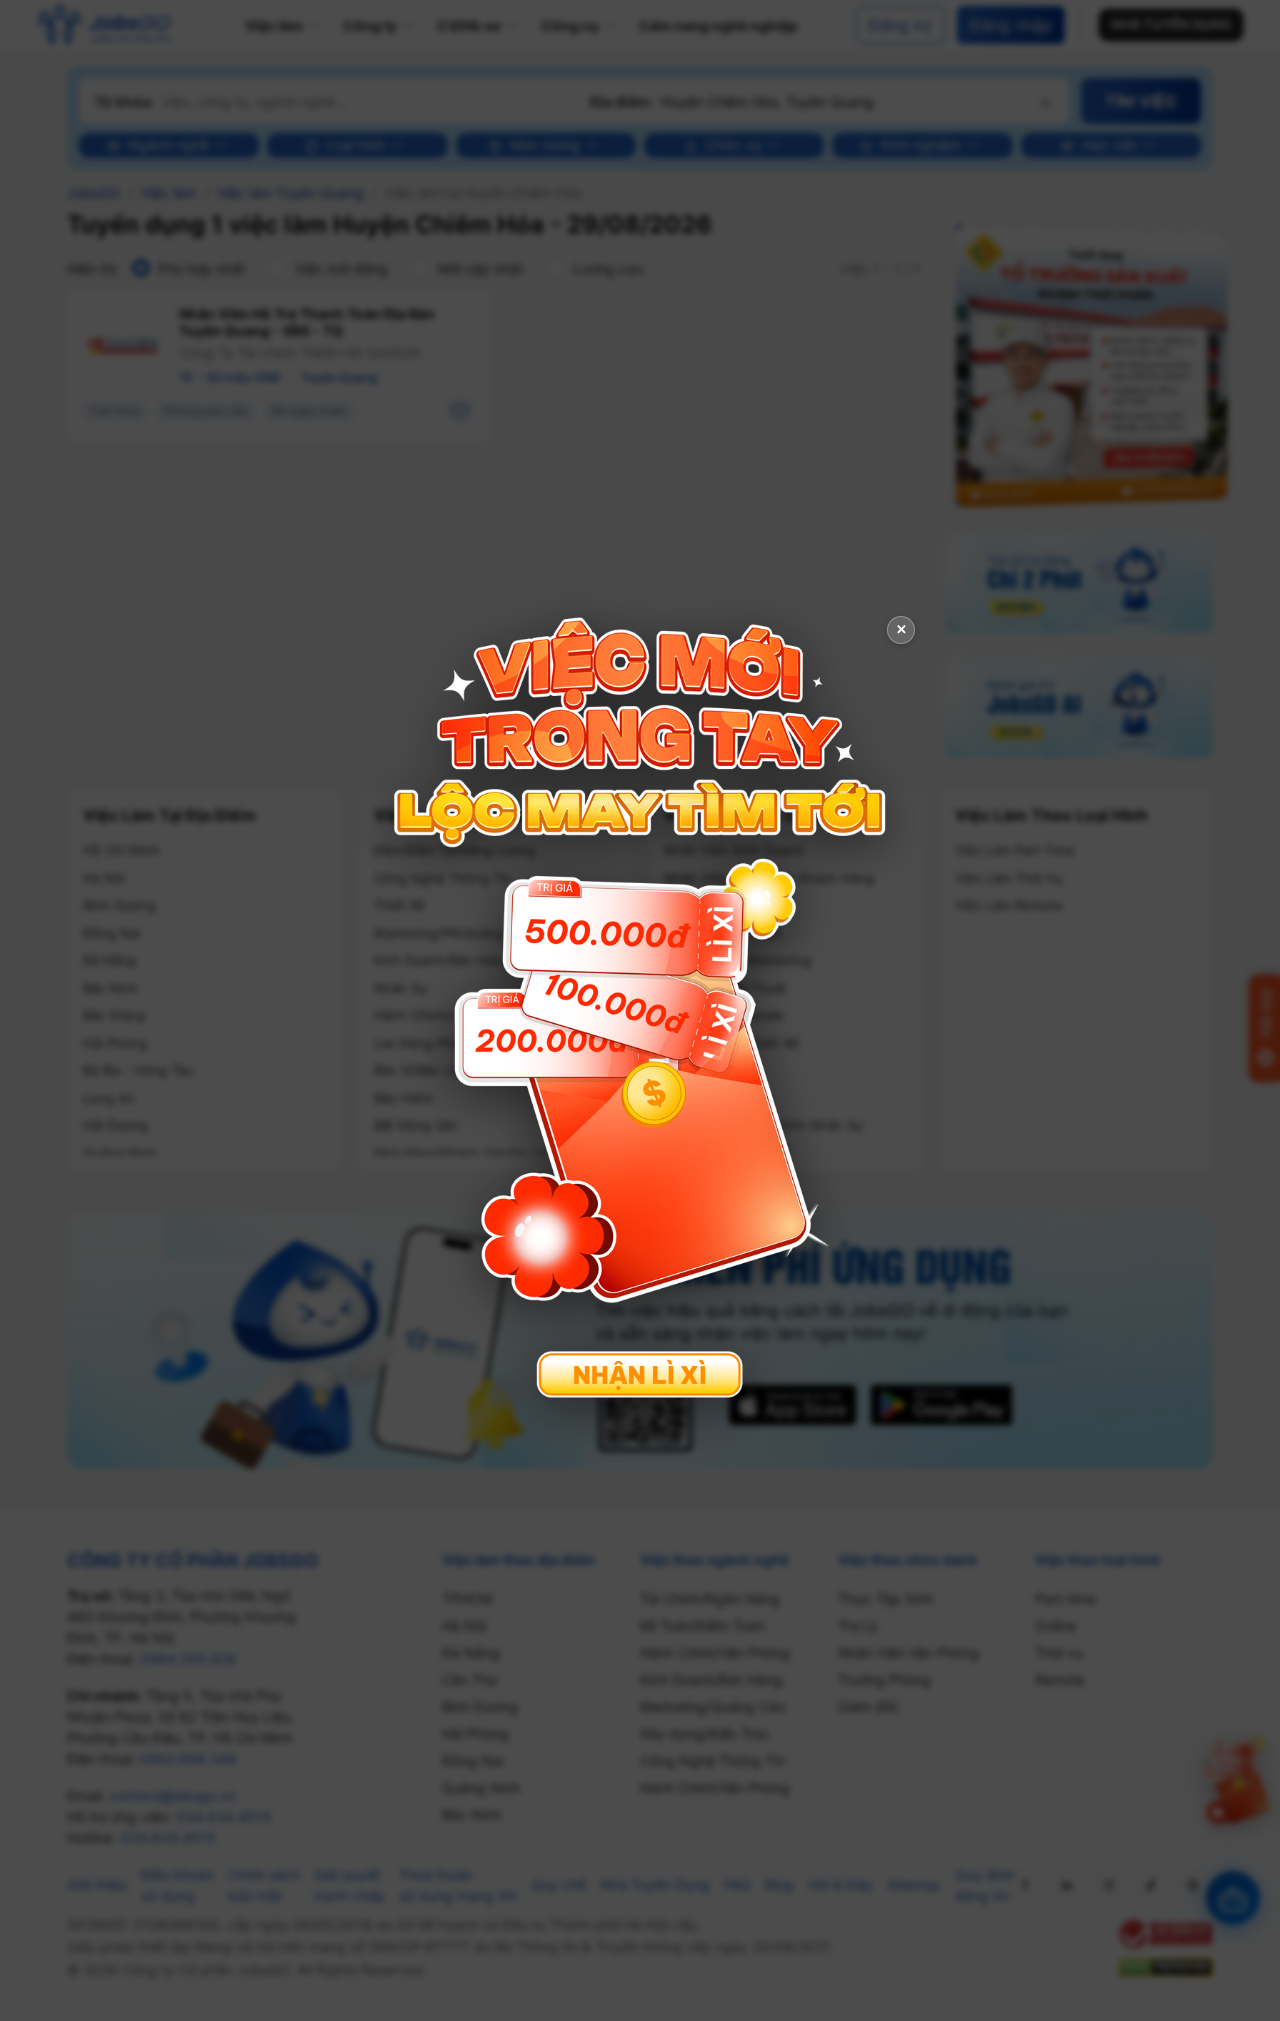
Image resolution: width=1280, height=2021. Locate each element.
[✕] (640, 1008)
